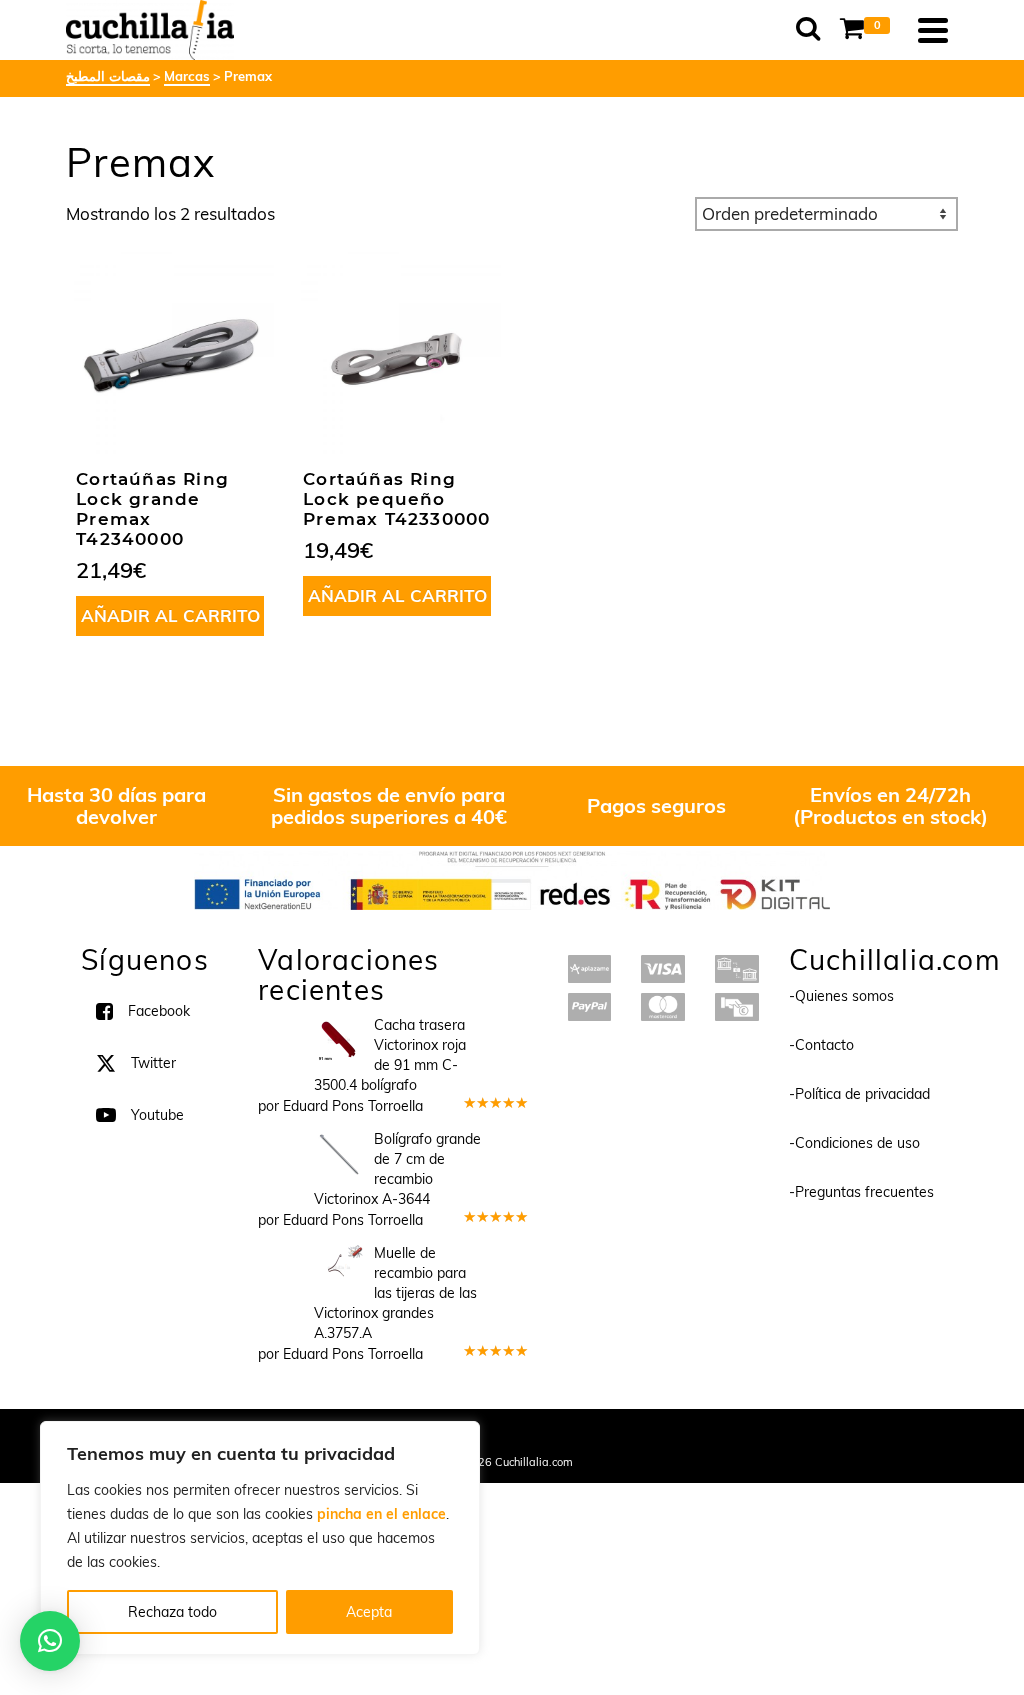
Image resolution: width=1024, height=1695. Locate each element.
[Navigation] (933, 30)
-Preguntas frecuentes (861, 1192)
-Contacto (821, 1045)
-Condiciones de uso (854, 1143)
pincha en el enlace (381, 1514)
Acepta (369, 1612)
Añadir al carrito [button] (170, 615)
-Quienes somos (841, 996)
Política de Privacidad (642, 1435)
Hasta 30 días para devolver (116, 805)
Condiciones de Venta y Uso (494, 1435)
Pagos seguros (656, 805)
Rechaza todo (172, 1612)
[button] (50, 1641)
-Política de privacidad (859, 1094)
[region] (260, 1538)
